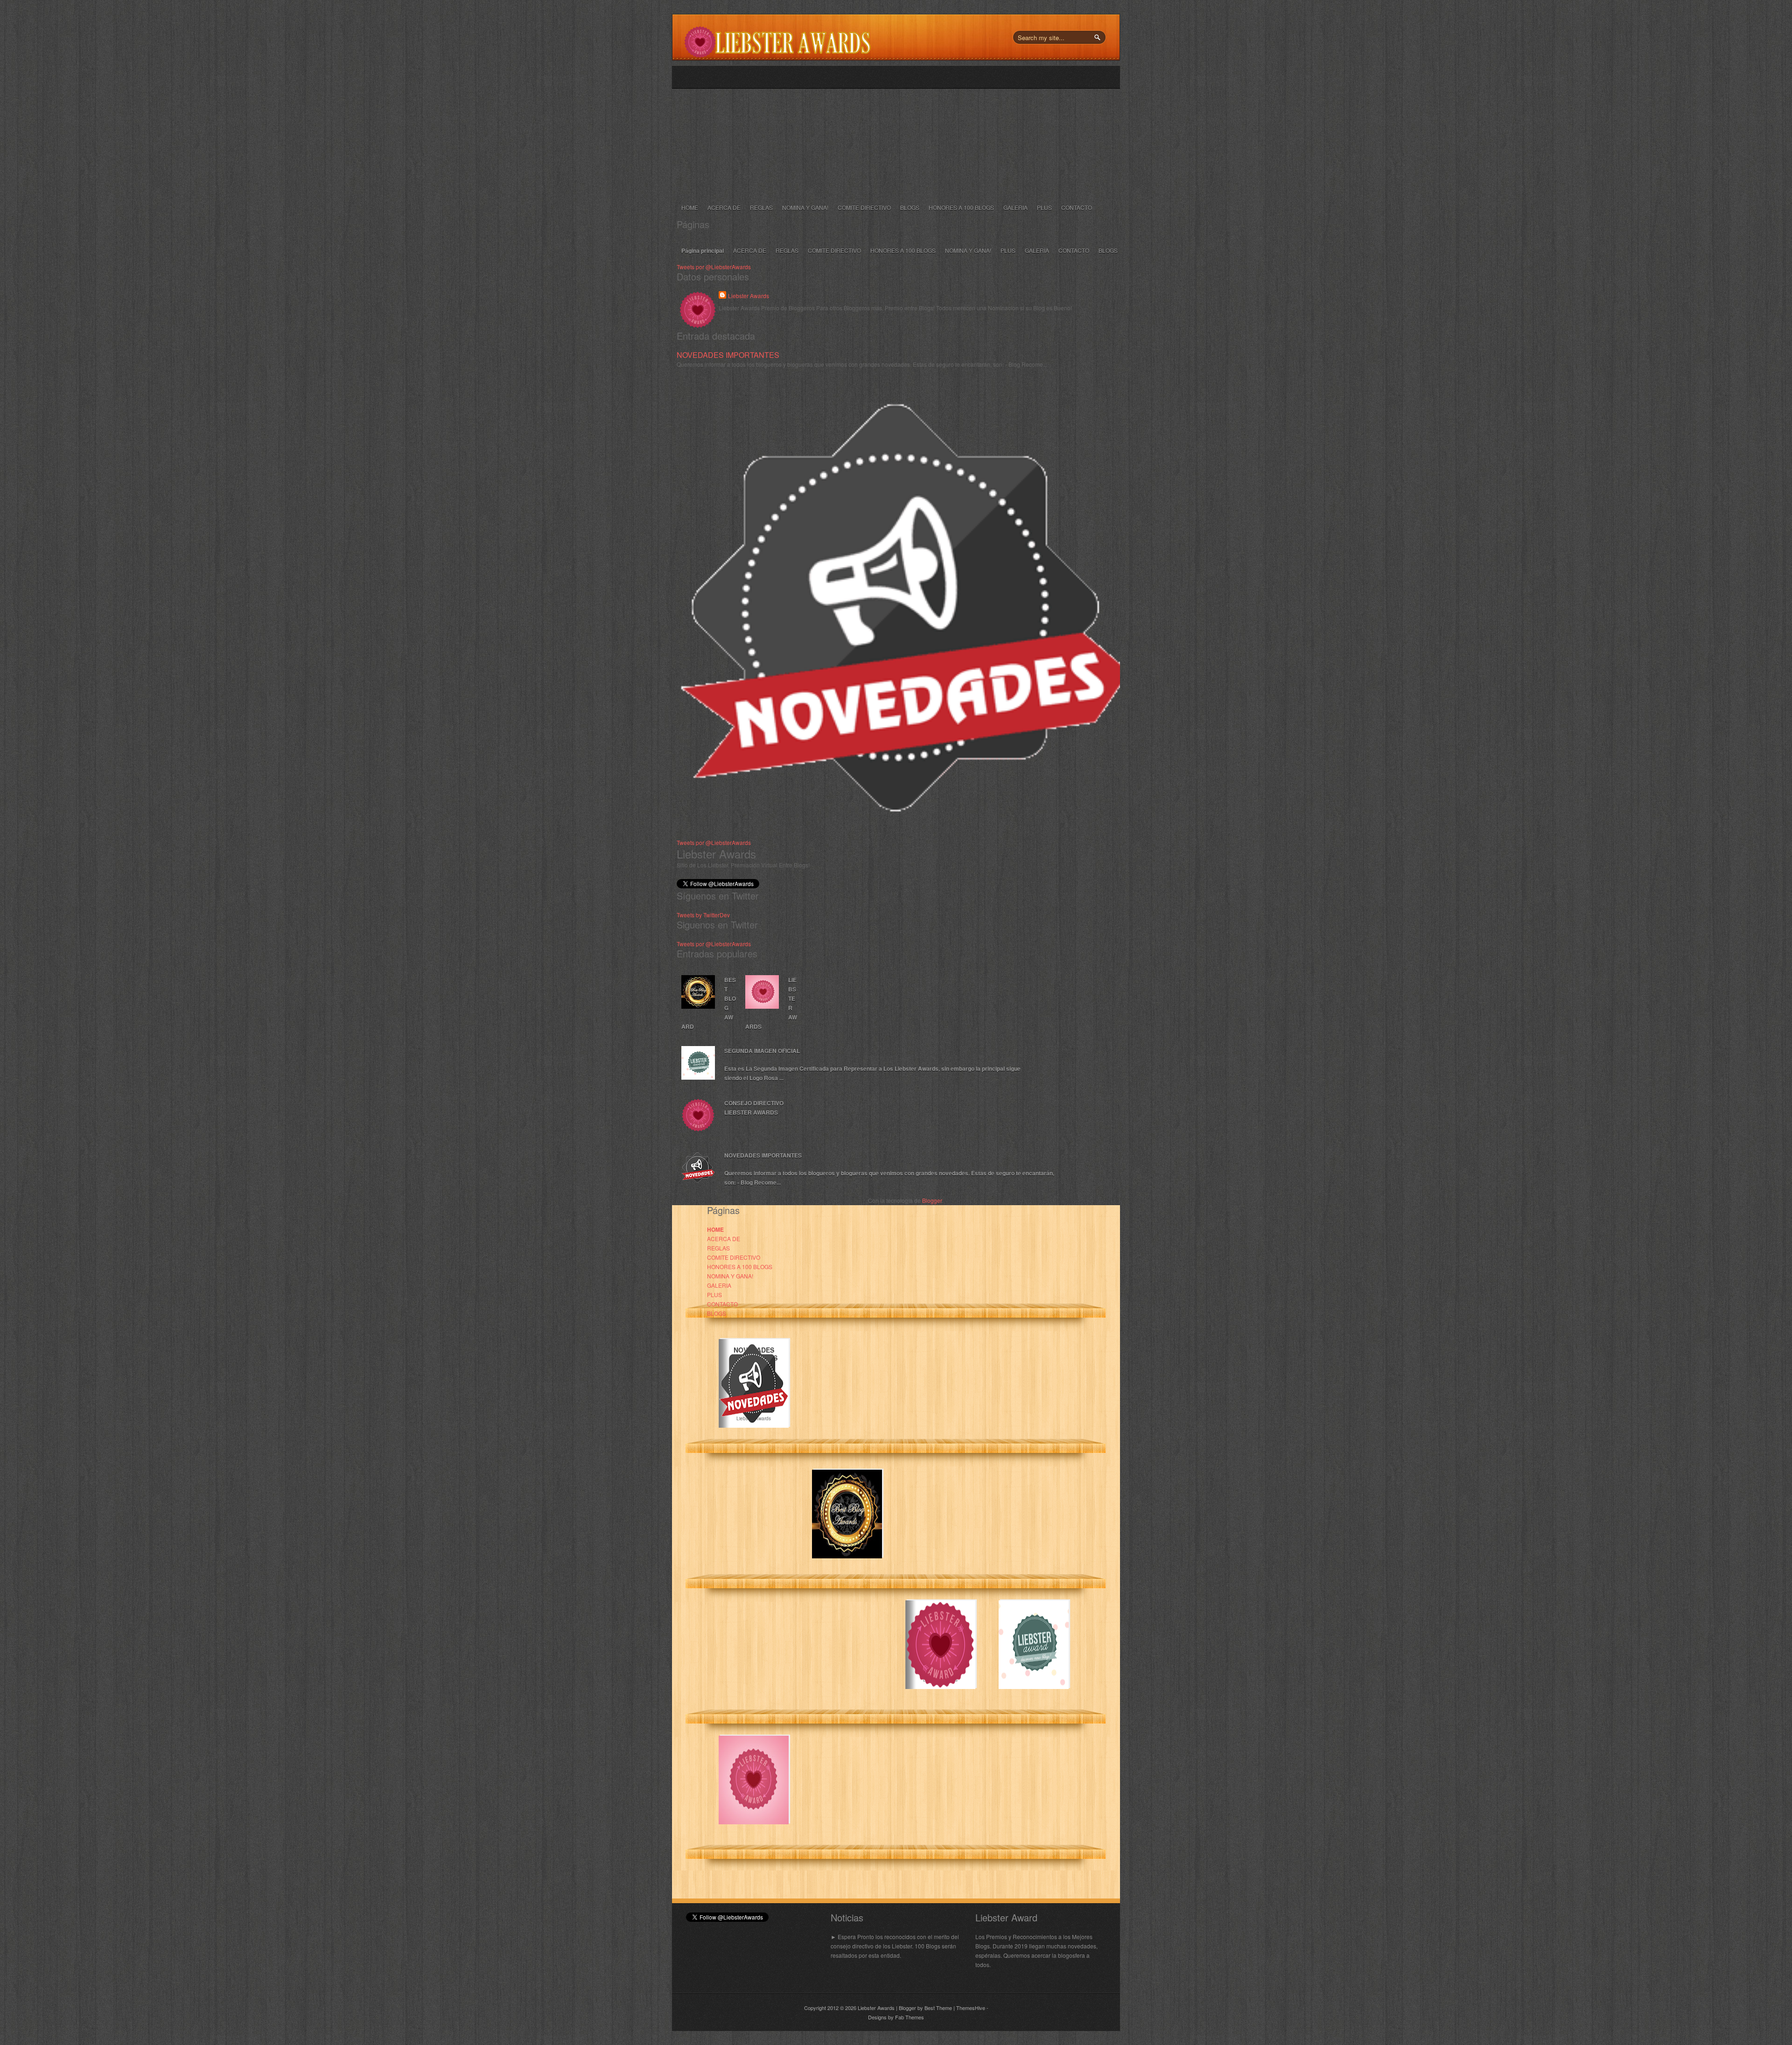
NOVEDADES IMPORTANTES (728, 355)
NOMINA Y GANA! (805, 207)
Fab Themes (910, 2017)
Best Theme (938, 2008)
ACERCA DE (724, 207)
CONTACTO (1077, 207)
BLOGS (910, 207)
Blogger (932, 1200)
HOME (690, 207)
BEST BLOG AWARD (709, 1003)
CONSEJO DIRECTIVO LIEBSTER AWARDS (754, 1108)
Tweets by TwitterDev (703, 915)
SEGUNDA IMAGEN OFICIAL (762, 1051)
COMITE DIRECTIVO (864, 207)
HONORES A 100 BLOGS (961, 207)
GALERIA (1015, 207)
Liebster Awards (749, 296)
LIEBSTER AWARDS (771, 1003)
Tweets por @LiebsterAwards (714, 267)
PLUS (1044, 207)
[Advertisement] (905, 131)
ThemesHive (971, 2008)
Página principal (703, 251)
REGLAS (761, 207)
